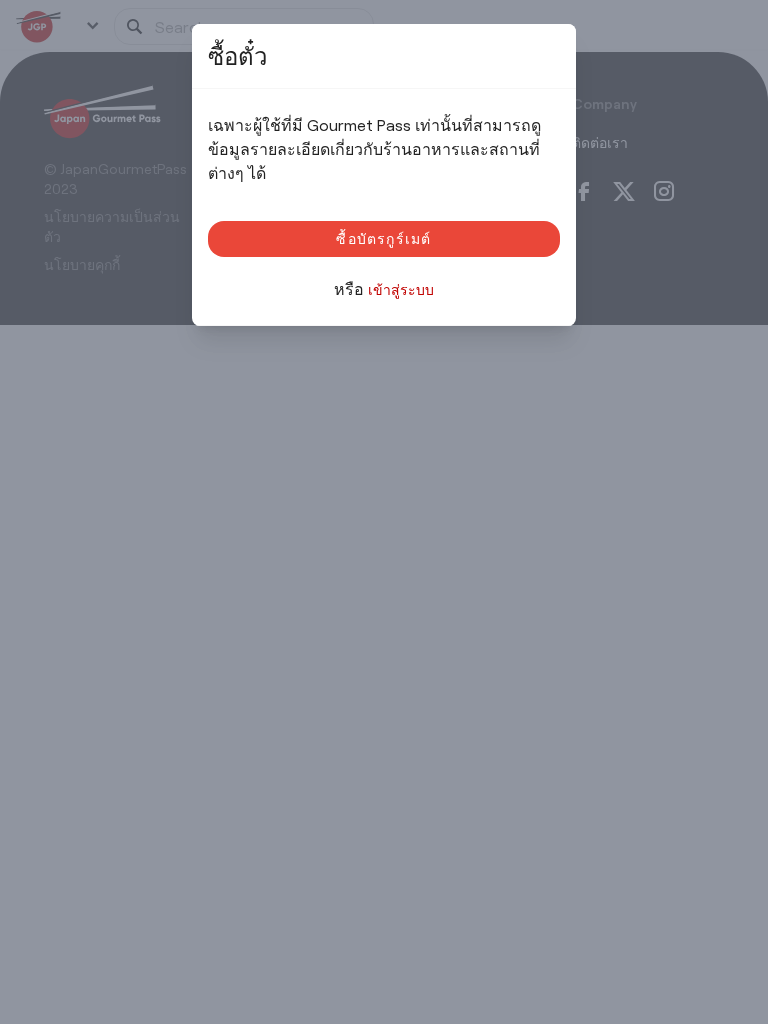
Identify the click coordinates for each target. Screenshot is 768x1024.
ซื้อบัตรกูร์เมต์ (383, 238)
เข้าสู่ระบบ (401, 289)
